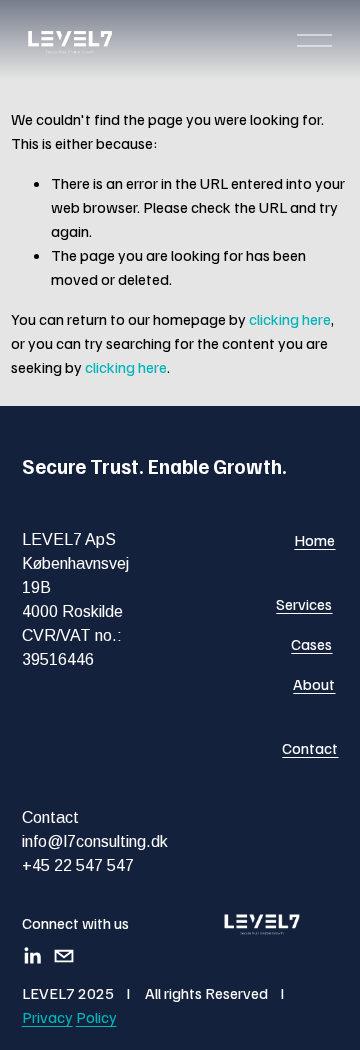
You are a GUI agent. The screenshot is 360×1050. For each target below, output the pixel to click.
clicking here (290, 319)
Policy (96, 1017)
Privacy (47, 1017)
